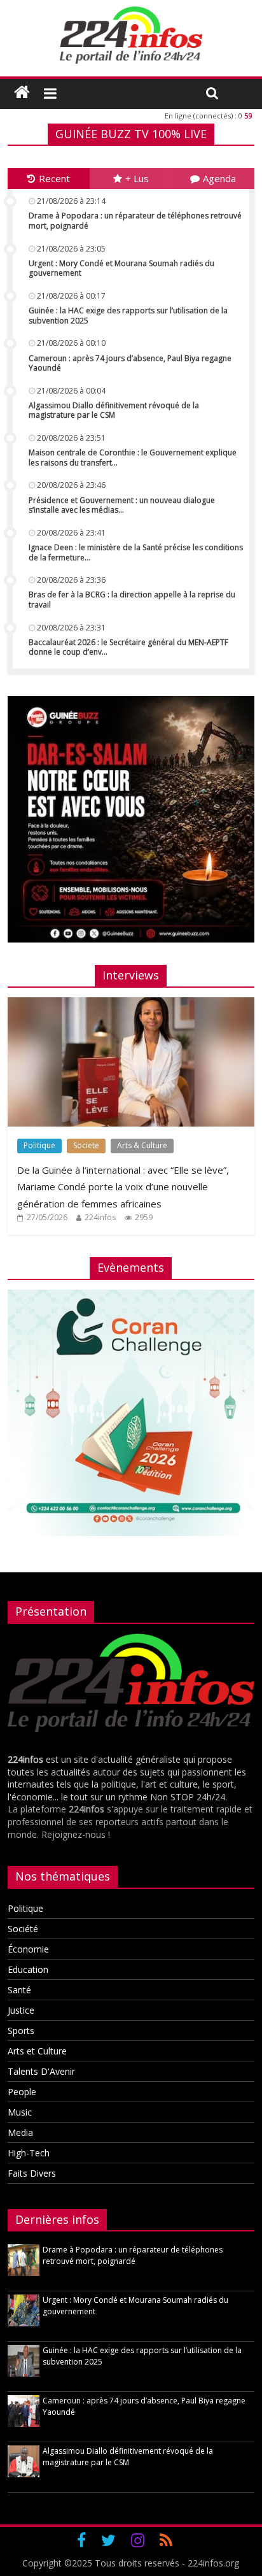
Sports (21, 2031)
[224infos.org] (22, 92)
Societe (86, 1145)
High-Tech (29, 2153)
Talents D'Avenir (41, 2071)
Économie (28, 1949)
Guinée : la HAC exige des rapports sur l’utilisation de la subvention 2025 (128, 316)
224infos (100, 1217)
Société (23, 1929)
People (22, 2092)
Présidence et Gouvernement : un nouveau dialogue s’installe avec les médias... (122, 505)
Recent (54, 178)
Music (20, 2112)
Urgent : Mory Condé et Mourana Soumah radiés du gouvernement (121, 268)
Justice (21, 2010)
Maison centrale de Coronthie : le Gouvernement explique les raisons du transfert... (133, 458)
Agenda (219, 178)
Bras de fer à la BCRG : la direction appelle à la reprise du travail (132, 600)
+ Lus (137, 178)
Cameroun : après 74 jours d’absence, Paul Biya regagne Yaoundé (130, 363)
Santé (19, 1990)
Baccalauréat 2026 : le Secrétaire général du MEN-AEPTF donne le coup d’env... (128, 647)
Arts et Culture (37, 2051)
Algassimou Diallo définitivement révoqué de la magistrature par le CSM (114, 410)
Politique (39, 1145)
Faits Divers (32, 2173)
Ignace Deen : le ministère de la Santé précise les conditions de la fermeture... (136, 552)
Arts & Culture (142, 1145)
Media (20, 2132)
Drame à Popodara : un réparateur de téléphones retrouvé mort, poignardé (135, 221)
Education (28, 1969)
